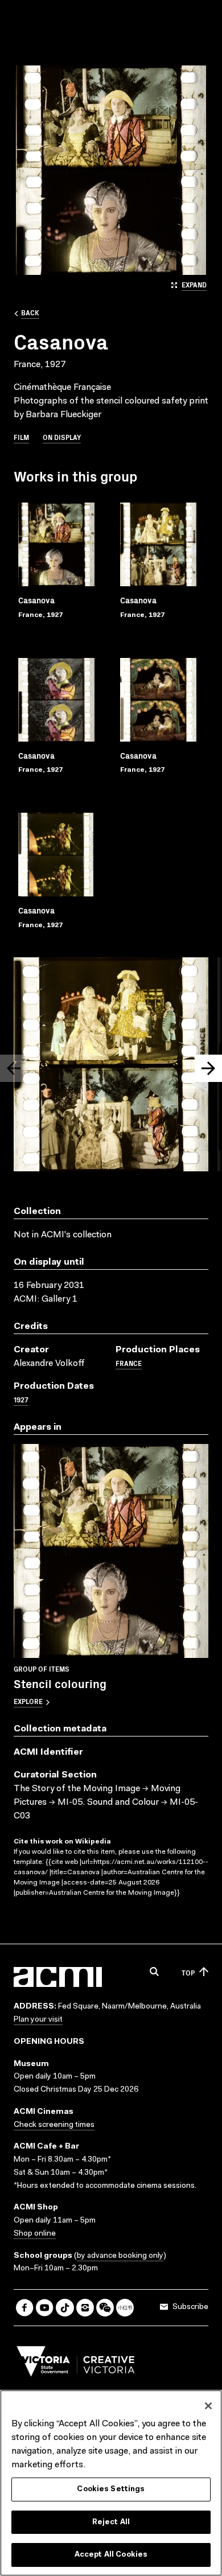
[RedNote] (125, 2308)
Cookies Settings (111, 2489)
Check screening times (54, 2125)
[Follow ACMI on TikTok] (65, 2308)
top (188, 1972)
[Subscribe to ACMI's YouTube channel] (45, 2308)
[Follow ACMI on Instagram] (85, 2308)
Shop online (35, 2234)
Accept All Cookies (111, 2555)
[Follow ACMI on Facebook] (25, 2308)
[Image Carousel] (111, 1067)
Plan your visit (38, 2020)
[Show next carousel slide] (208, 1068)
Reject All (111, 2522)
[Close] (208, 2406)
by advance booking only (120, 2256)
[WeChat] (105, 2308)
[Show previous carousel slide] (14, 1068)
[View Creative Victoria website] (76, 2364)
